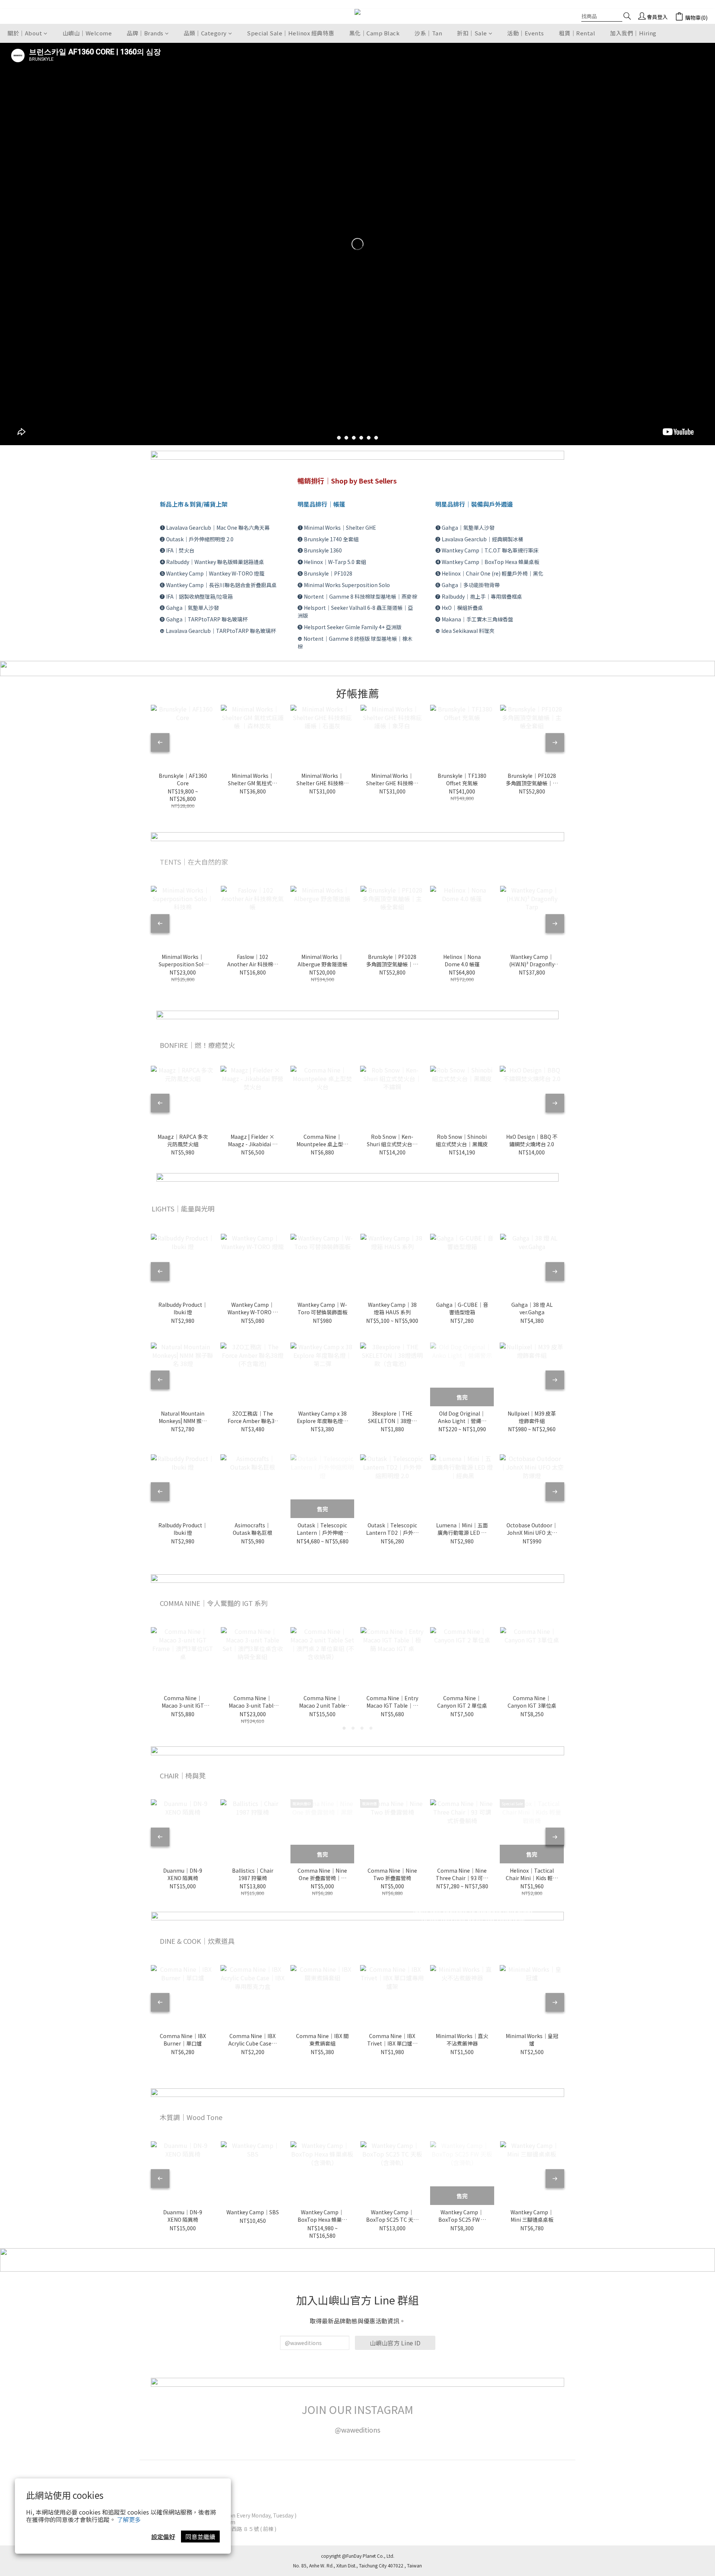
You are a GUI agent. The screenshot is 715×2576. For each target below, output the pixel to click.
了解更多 (129, 2519)
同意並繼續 (200, 2537)
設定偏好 (163, 2537)
